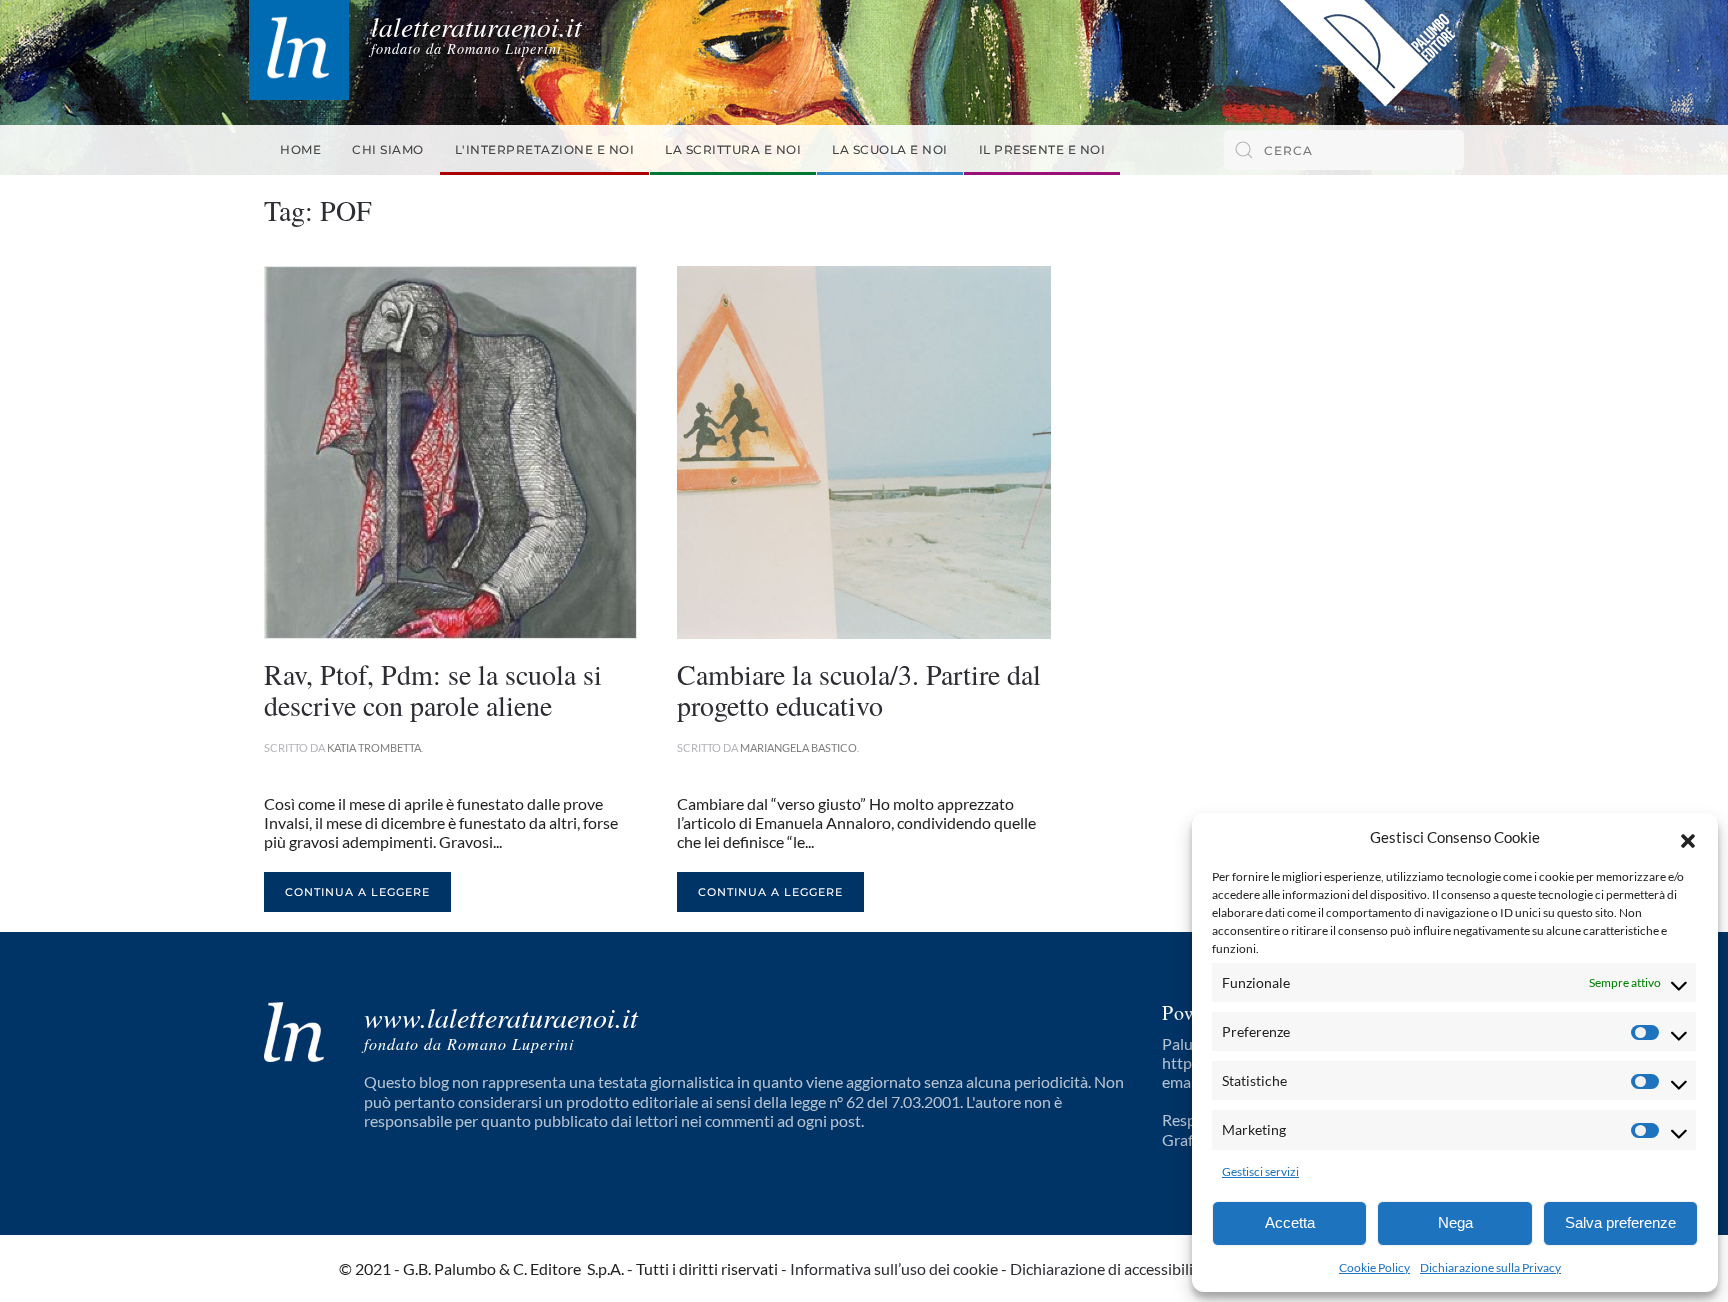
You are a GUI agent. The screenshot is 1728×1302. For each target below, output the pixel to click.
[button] (1688, 838)
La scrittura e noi (733, 149)
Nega (1455, 1222)
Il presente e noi (1042, 149)
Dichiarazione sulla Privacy (1490, 1267)
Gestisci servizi (1260, 1171)
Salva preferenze (1620, 1222)
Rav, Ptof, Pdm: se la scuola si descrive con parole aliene (433, 689)
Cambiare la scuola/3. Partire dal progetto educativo (859, 689)
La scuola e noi (890, 149)
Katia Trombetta (374, 747)
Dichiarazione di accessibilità (1108, 1268)
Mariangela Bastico (798, 747)
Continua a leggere (357, 892)
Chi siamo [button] (388, 149)
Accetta (1290, 1222)
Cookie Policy (1374, 1267)
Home (300, 149)
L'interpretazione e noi (545, 149)
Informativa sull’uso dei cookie (894, 1268)
